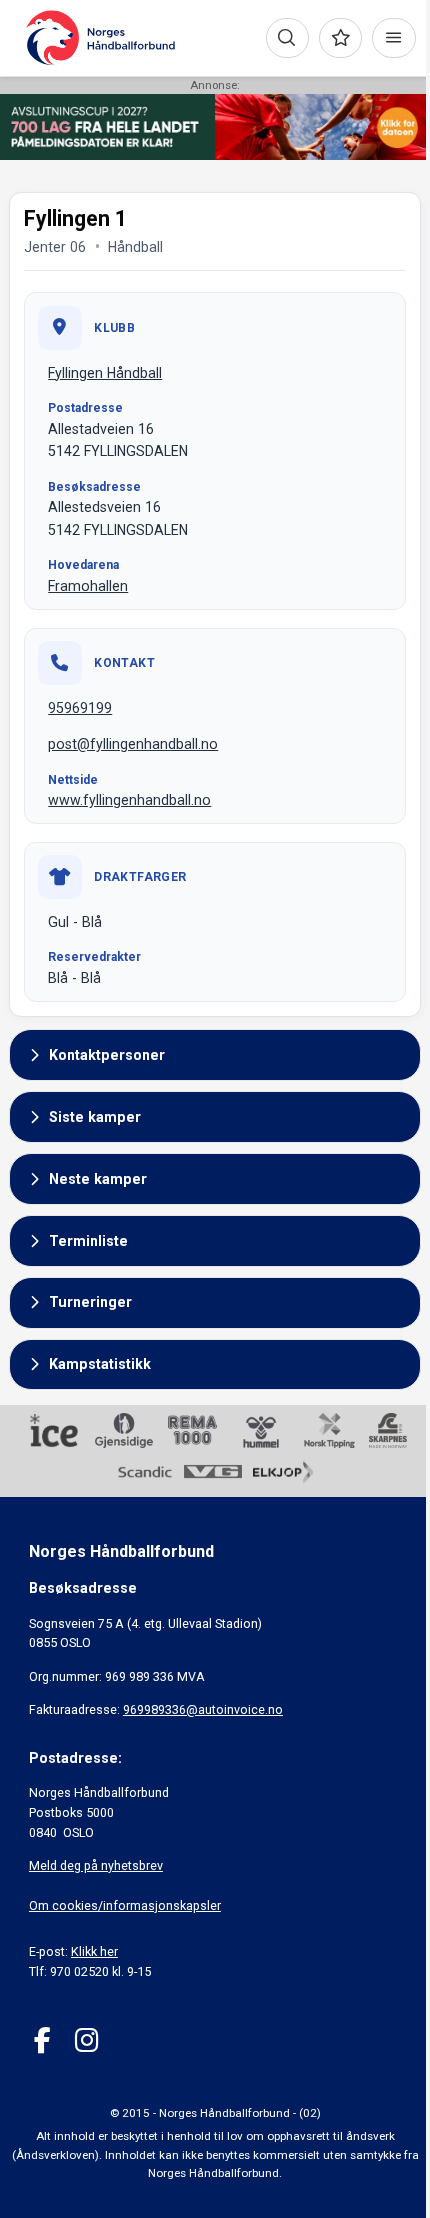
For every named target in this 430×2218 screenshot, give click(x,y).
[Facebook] (42, 2040)
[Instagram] (86, 2040)
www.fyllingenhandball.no (129, 800)
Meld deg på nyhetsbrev (96, 1865)
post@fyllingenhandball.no (133, 744)
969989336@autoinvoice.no (203, 1709)
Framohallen (88, 586)
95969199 (80, 708)
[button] (215, 1055)
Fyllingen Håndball (105, 373)
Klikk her (94, 1951)
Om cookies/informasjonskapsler (125, 1905)
